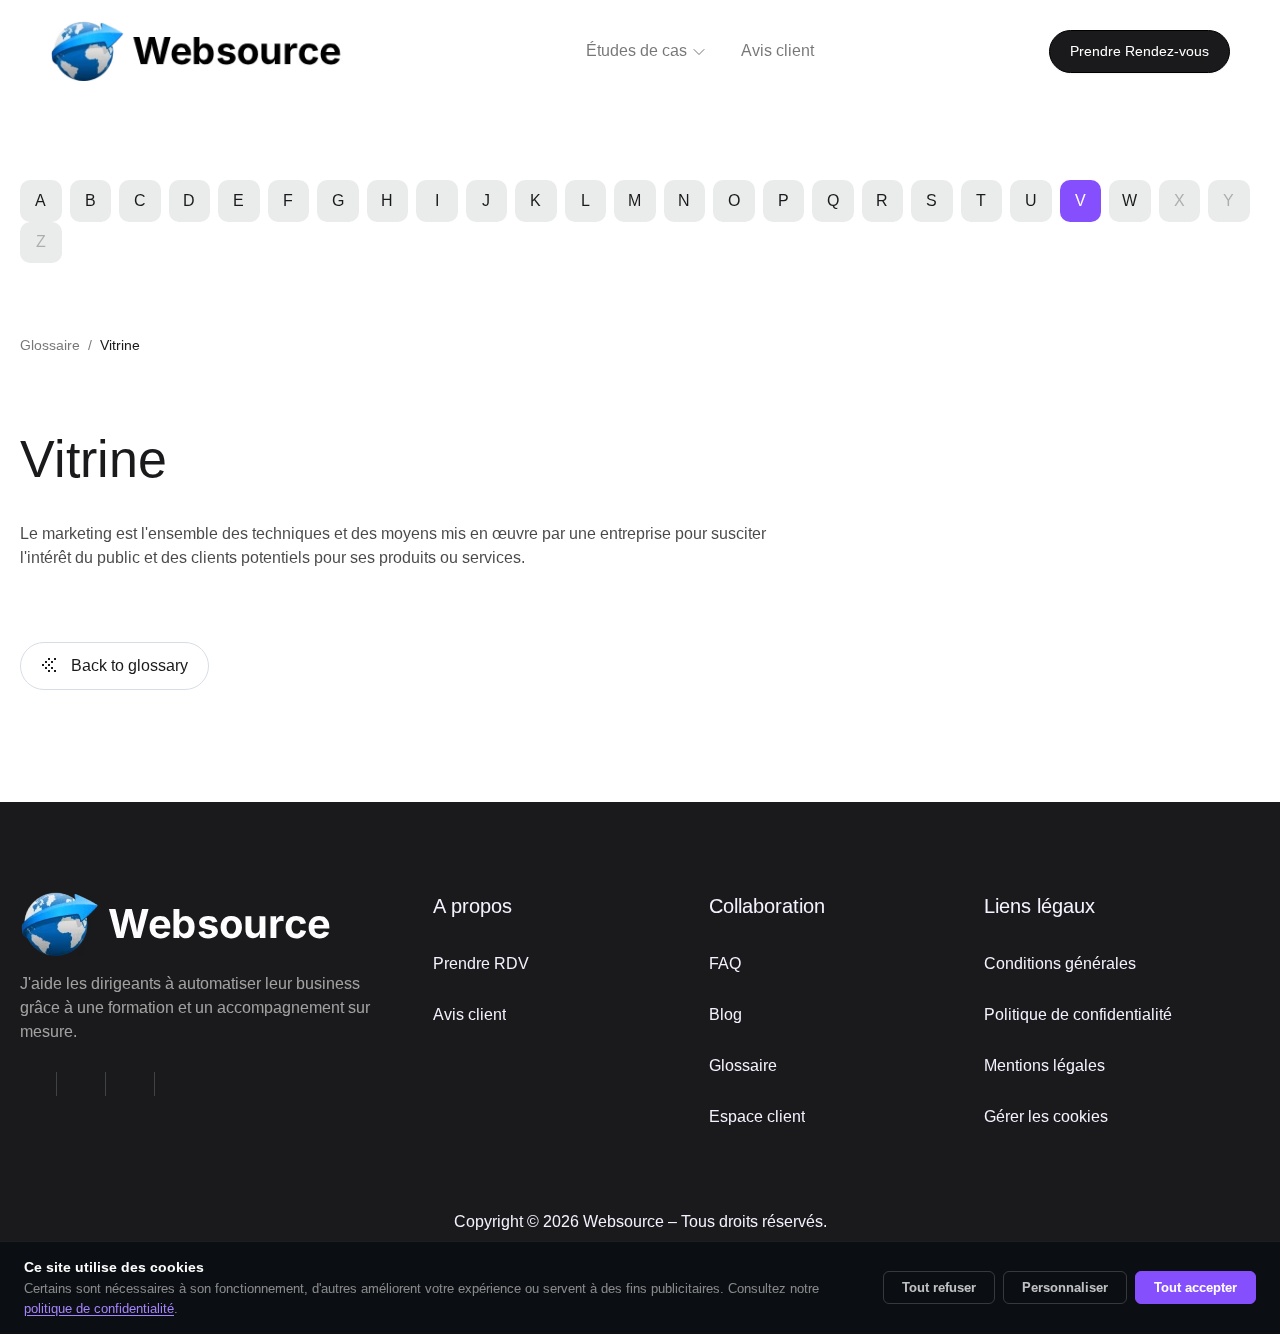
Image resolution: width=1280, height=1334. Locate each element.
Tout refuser (939, 1287)
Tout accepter (1195, 1287)
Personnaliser (1065, 1287)
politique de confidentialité (99, 1308)
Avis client (469, 1014)
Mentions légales (1044, 1065)
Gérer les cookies (1046, 1116)
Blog (725, 1014)
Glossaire (50, 345)
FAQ (725, 963)
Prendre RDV (481, 963)
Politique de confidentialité (1078, 1014)
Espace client (757, 1116)
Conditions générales (1060, 963)
